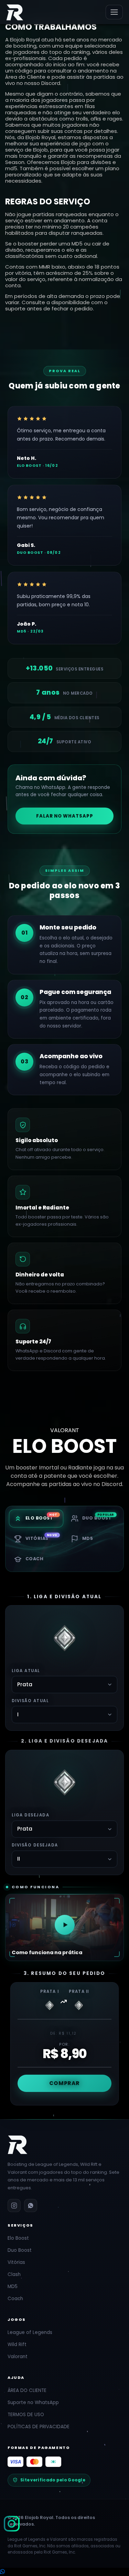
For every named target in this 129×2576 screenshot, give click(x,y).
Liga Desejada (30, 1815)
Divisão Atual (30, 1701)
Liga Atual (26, 1671)
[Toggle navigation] (114, 12)
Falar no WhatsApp (65, 816)
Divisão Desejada (35, 1845)
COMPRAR (64, 2083)
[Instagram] (12, 2524)
